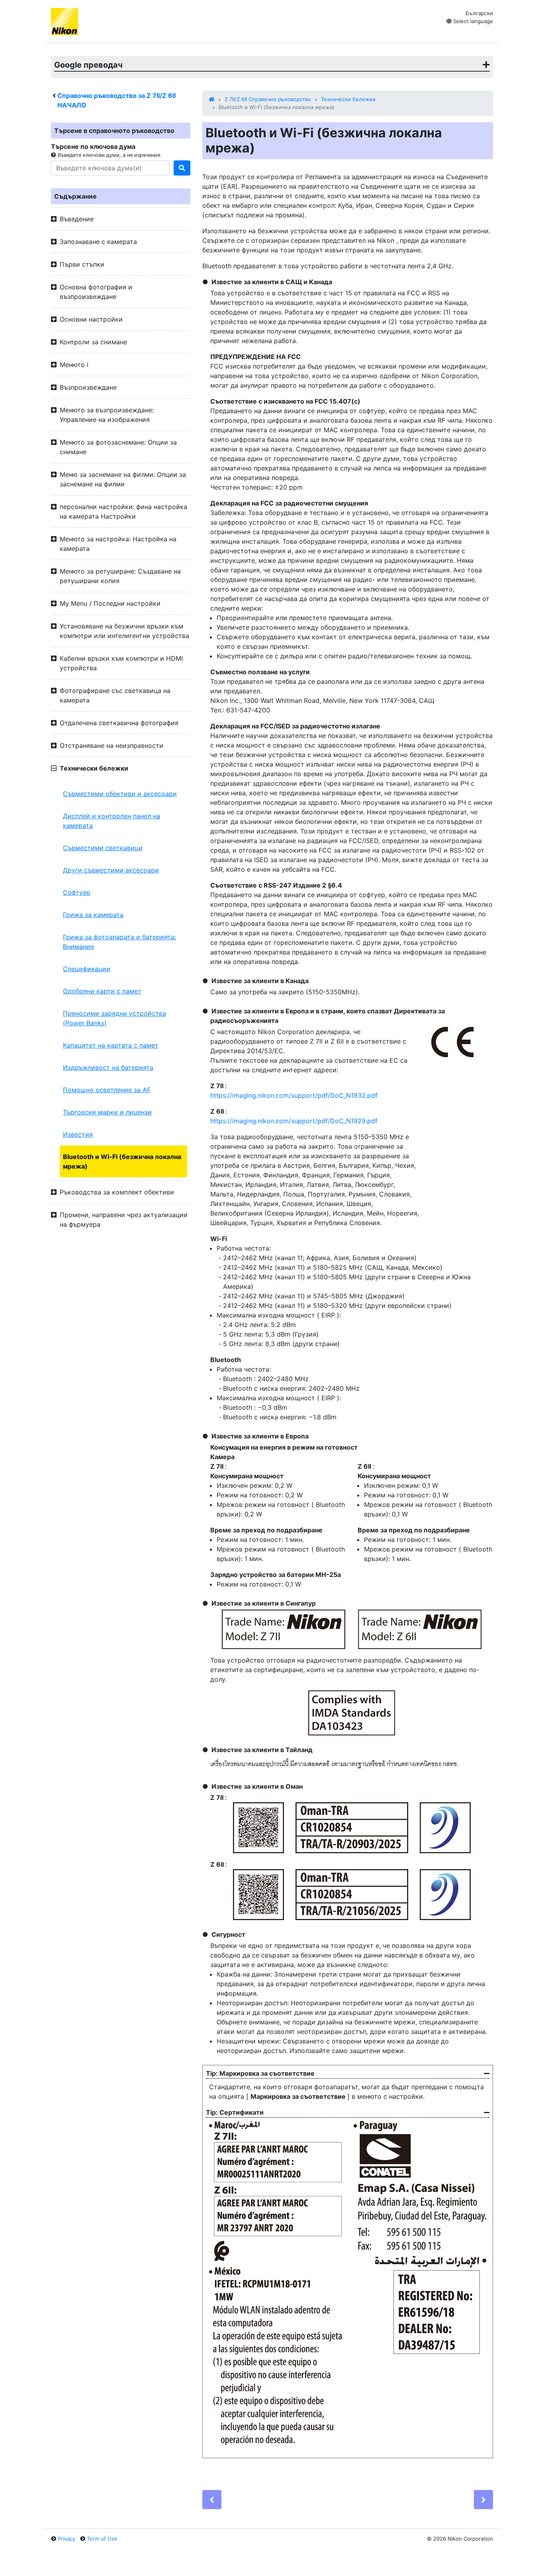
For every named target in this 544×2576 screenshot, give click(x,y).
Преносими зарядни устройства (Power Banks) (114, 1018)
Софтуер (77, 892)
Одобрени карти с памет (102, 991)
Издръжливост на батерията (108, 1067)
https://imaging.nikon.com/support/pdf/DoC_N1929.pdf (294, 1121)
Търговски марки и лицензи (107, 1112)
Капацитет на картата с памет (111, 1045)
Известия (78, 1134)
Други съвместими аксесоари (111, 870)
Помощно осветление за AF (107, 1090)
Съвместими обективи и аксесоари (120, 794)
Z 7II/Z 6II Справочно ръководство (268, 99)
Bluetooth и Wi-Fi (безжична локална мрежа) (122, 1161)
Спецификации (87, 969)
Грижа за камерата (93, 915)
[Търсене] (182, 168)
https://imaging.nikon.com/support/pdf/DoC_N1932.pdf (294, 1095)
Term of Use (102, 2539)
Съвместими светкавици (103, 848)
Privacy (67, 2539)
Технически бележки (348, 99)
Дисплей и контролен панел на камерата (112, 821)
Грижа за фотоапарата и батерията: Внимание (119, 942)
